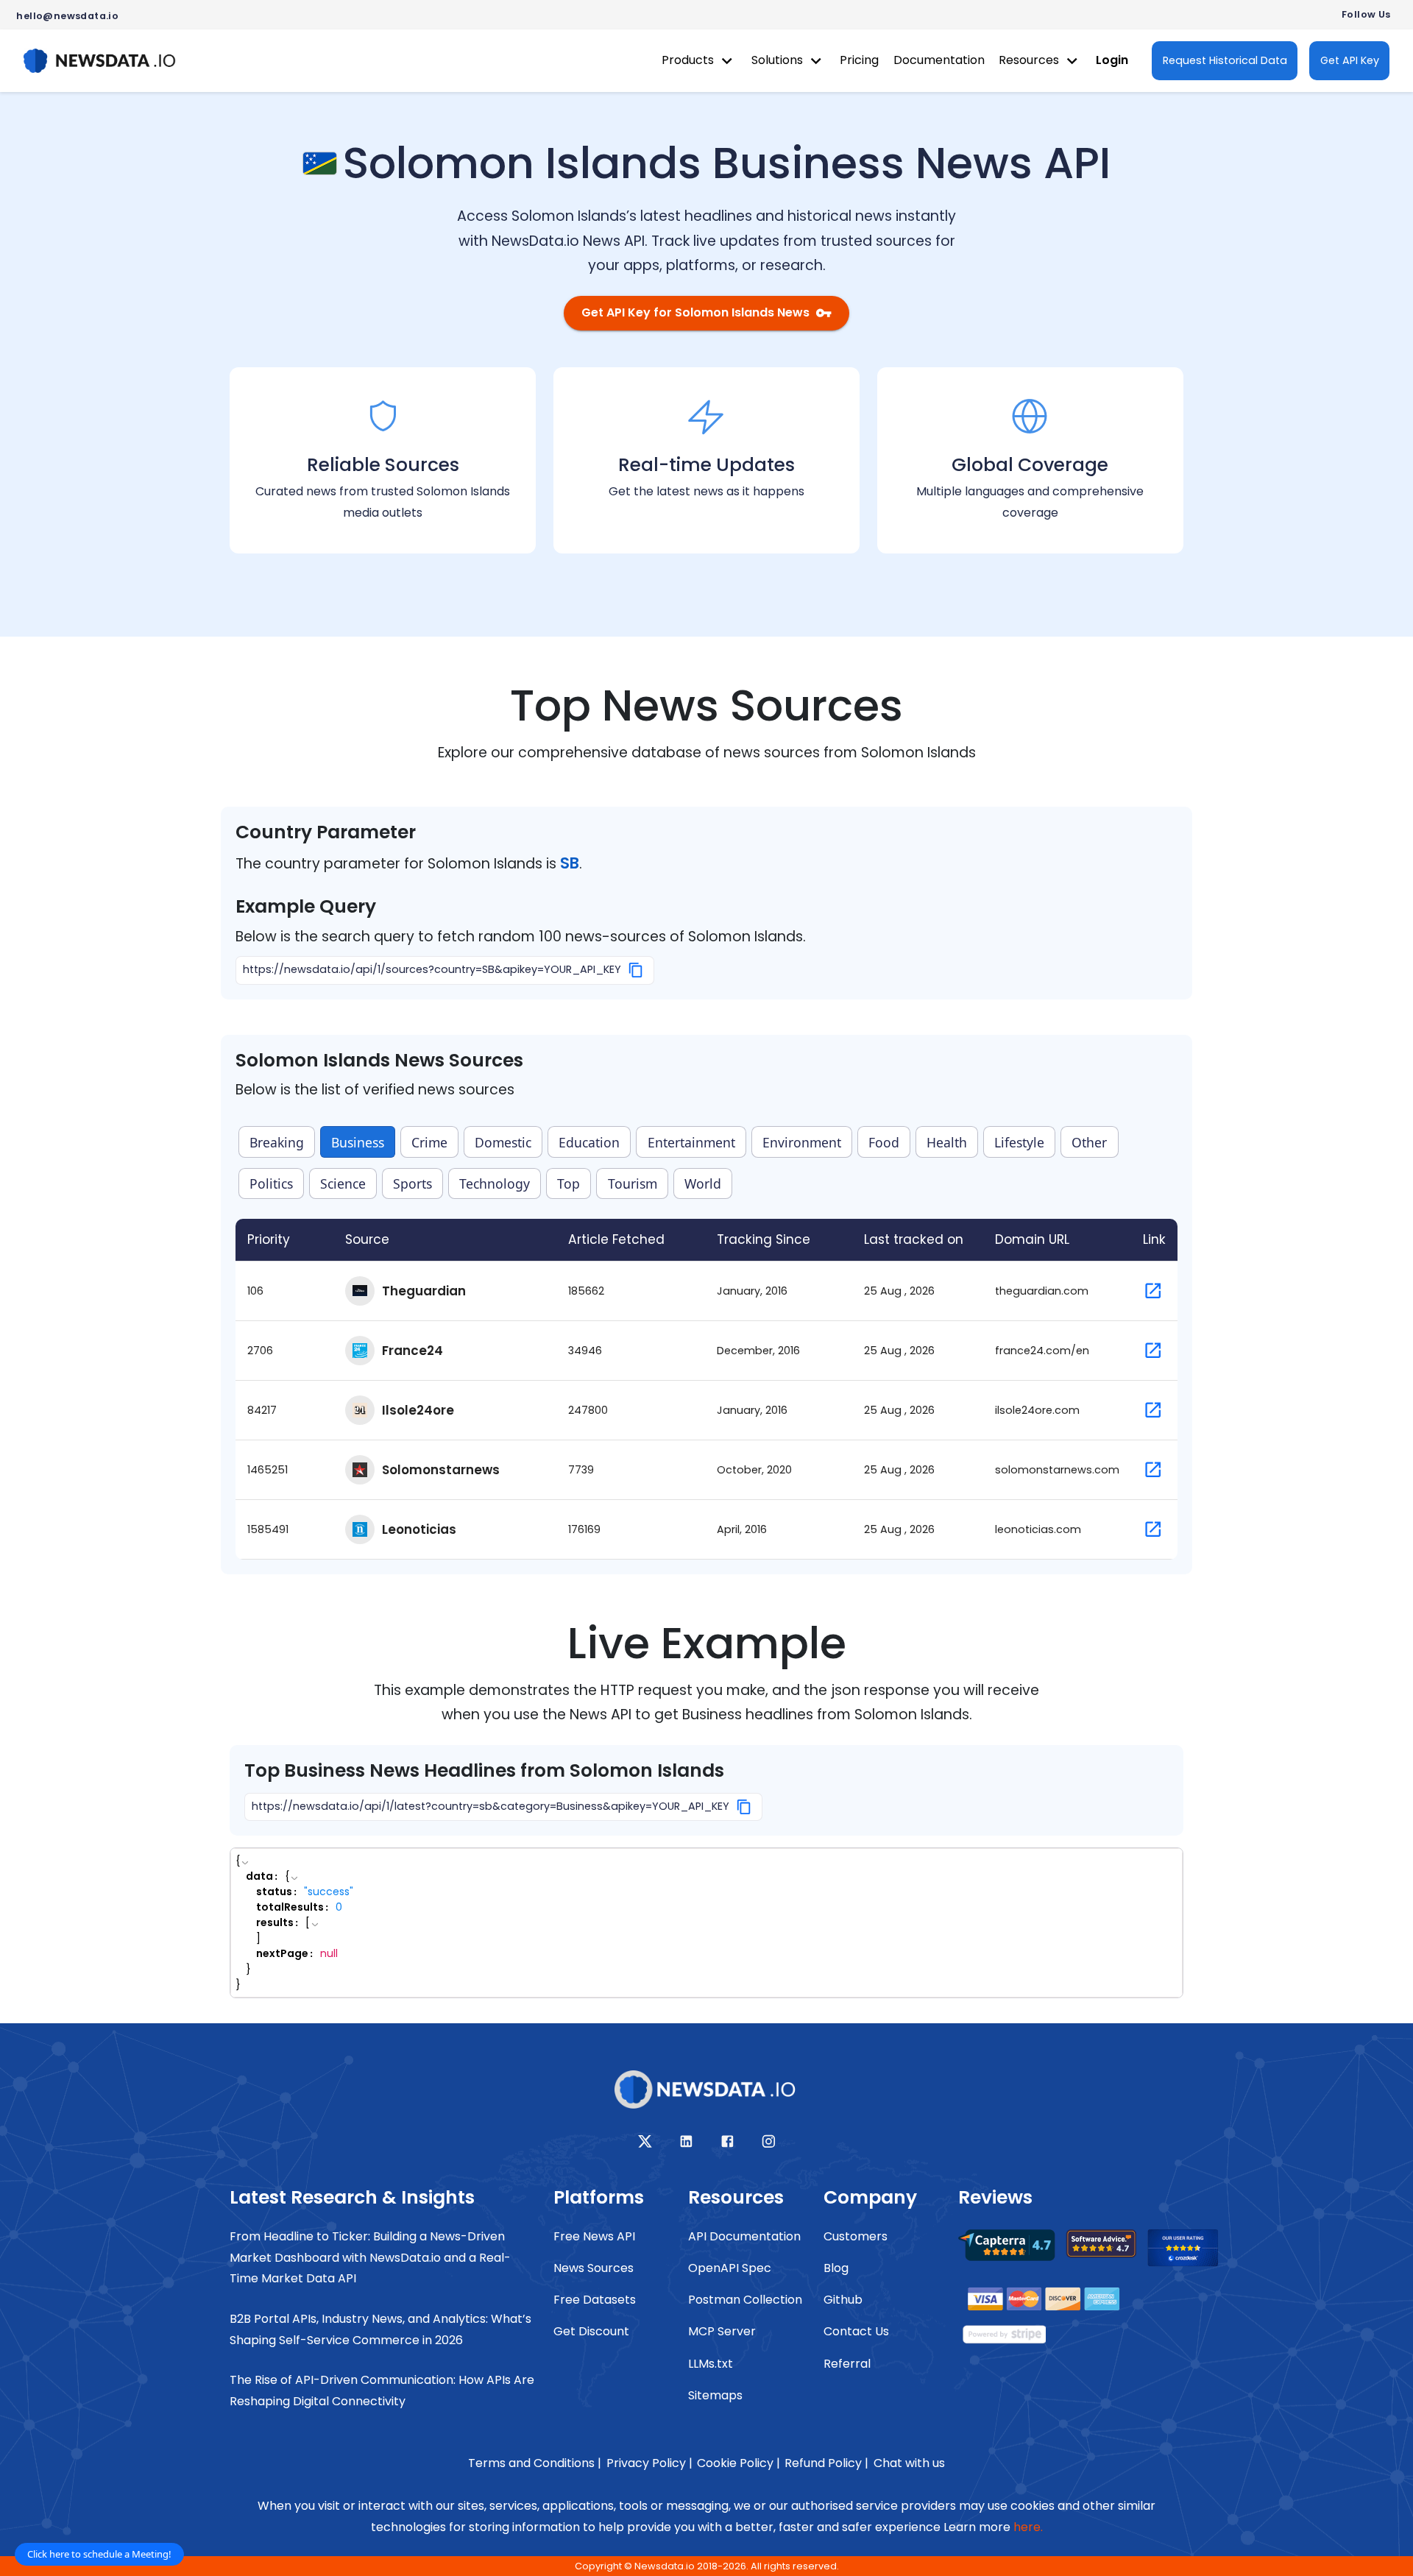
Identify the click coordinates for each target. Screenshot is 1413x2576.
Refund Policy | (826, 2463)
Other (1089, 1142)
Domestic (503, 1142)
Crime (429, 1142)
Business (358, 1142)
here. (1028, 2527)
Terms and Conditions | (535, 2463)
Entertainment (691, 1142)
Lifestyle (1019, 1142)
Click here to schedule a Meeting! (99, 2554)
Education (589, 1142)
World (703, 1183)
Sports (412, 1183)
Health (947, 1142)
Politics (271, 1183)
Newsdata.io (665, 2566)
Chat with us (909, 2463)
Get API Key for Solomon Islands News (695, 312)
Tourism (633, 1183)
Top (569, 1183)
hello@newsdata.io (67, 16)
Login (1112, 60)
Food (884, 1142)
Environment (802, 1142)
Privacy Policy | (649, 2463)
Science (343, 1183)
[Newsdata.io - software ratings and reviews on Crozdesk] (1191, 2252)
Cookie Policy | (739, 2463)
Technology (495, 1183)
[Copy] (636, 970)
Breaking (277, 1142)
